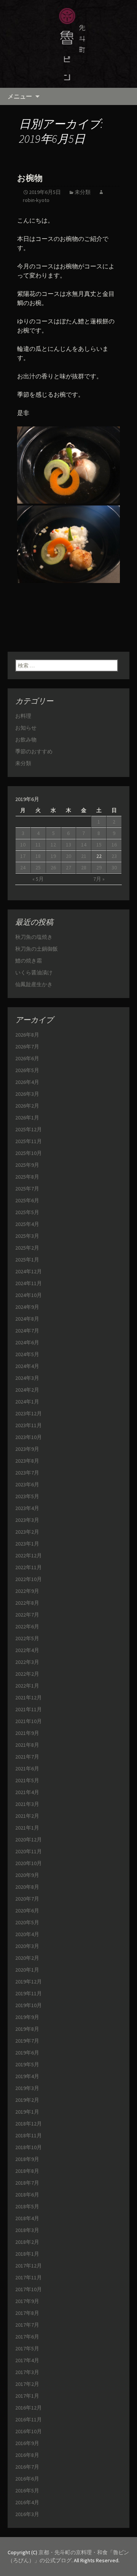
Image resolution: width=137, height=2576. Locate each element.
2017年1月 (27, 2396)
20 (68, 856)
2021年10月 (29, 1721)
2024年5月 (27, 1354)
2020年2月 (27, 1958)
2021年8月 (27, 1745)
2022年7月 (27, 1615)
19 (53, 856)
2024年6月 (27, 1342)
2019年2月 (27, 2100)
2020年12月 (29, 1840)
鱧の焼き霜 (29, 961)
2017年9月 (27, 2301)
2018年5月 (27, 2206)
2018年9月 (27, 2159)
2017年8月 (27, 2313)
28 (84, 867)
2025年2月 (27, 1248)
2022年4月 (27, 1650)
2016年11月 (29, 2419)
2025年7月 (27, 1189)
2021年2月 (27, 1816)
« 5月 (38, 879)
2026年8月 (27, 1035)
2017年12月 (29, 2266)
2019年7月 (27, 2041)
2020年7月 (27, 1899)
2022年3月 (27, 1662)
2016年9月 (27, 2443)
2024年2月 (27, 1390)
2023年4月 (27, 1508)
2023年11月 (29, 1425)
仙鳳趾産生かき (34, 984)
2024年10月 (29, 1295)
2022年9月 (27, 1591)
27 (68, 867)
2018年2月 (27, 2242)
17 (23, 856)
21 (84, 856)
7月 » (99, 879)
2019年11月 (29, 1993)
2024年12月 (29, 1271)
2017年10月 (29, 2289)
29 (99, 867)
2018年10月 (29, 2147)
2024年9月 (27, 1307)
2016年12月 (29, 2408)
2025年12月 (29, 1129)
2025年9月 (27, 1165)
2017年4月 (27, 2360)
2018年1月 (27, 2254)
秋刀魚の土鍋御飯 (37, 949)
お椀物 (30, 178)
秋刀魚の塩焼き (34, 937)
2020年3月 (27, 1946)
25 (38, 867)
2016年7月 (27, 2467)
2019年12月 (29, 1982)
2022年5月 (27, 1638)
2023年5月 (27, 1496)
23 (114, 856)
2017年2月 (27, 2384)
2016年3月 (27, 2514)
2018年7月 (27, 2183)
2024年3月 (27, 1378)
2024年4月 (27, 1366)
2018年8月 (27, 2171)
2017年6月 (27, 2337)
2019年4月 (27, 2076)
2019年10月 (29, 2005)
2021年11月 (29, 1709)
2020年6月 (27, 1911)
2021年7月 (27, 1757)
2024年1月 (27, 1402)
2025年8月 (27, 1177)
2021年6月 (27, 1768)
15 (99, 845)
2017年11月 (29, 2277)
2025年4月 (27, 1224)
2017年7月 (27, 2325)
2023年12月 (29, 1413)
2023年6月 (27, 1484)
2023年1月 (27, 1544)
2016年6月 (27, 2479)
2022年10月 (29, 1579)
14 (84, 845)
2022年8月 (27, 1603)
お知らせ (26, 728)
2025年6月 (27, 1200)
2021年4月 (27, 1792)
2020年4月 (27, 1934)
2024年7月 (27, 1331)
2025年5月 (27, 1212)
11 (38, 845)
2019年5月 (27, 2064)
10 (23, 845)
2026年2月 (27, 1106)
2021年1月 (27, 1828)
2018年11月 (29, 2135)
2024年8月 (27, 1319)
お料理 (23, 716)
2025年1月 (27, 1260)
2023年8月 (27, 1461)
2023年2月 (27, 1532)
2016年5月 (27, 2490)
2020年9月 (27, 1875)
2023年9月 (27, 1449)
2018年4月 (27, 2218)
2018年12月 (29, 2124)
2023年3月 (27, 1520)
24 (23, 867)
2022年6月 (27, 1626)
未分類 (83, 192)
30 (114, 867)
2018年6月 (27, 2195)
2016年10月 (29, 2431)
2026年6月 (27, 1058)
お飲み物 (26, 740)
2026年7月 (27, 1047)
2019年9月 (27, 2017)
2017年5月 (27, 2348)
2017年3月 (27, 2372)
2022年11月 (29, 1567)
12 (53, 845)
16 (114, 845)
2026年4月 (27, 1082)
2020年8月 (27, 1887)
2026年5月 (27, 1070)
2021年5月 (27, 1780)
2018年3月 (27, 2230)
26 (53, 867)
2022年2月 (27, 1674)
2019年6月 (27, 2053)
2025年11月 (29, 1141)
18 (38, 856)
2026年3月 (27, 1094)
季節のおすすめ (34, 751)
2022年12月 (29, 1555)
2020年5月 (27, 1922)
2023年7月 (27, 1473)
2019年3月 (27, 2088)
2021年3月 (27, 1804)
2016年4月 (27, 2502)
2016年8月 (27, 2455)
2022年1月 (27, 1686)
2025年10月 (29, 1153)
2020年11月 (29, 1851)
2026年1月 (27, 1118)
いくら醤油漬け (34, 972)
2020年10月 (29, 1863)
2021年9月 (27, 1733)
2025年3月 (27, 1236)
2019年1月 (27, 2112)
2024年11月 (29, 1283)
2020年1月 (27, 1970)
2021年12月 (29, 1697)
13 (68, 845)
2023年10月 (29, 1437)
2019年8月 (27, 2029)
